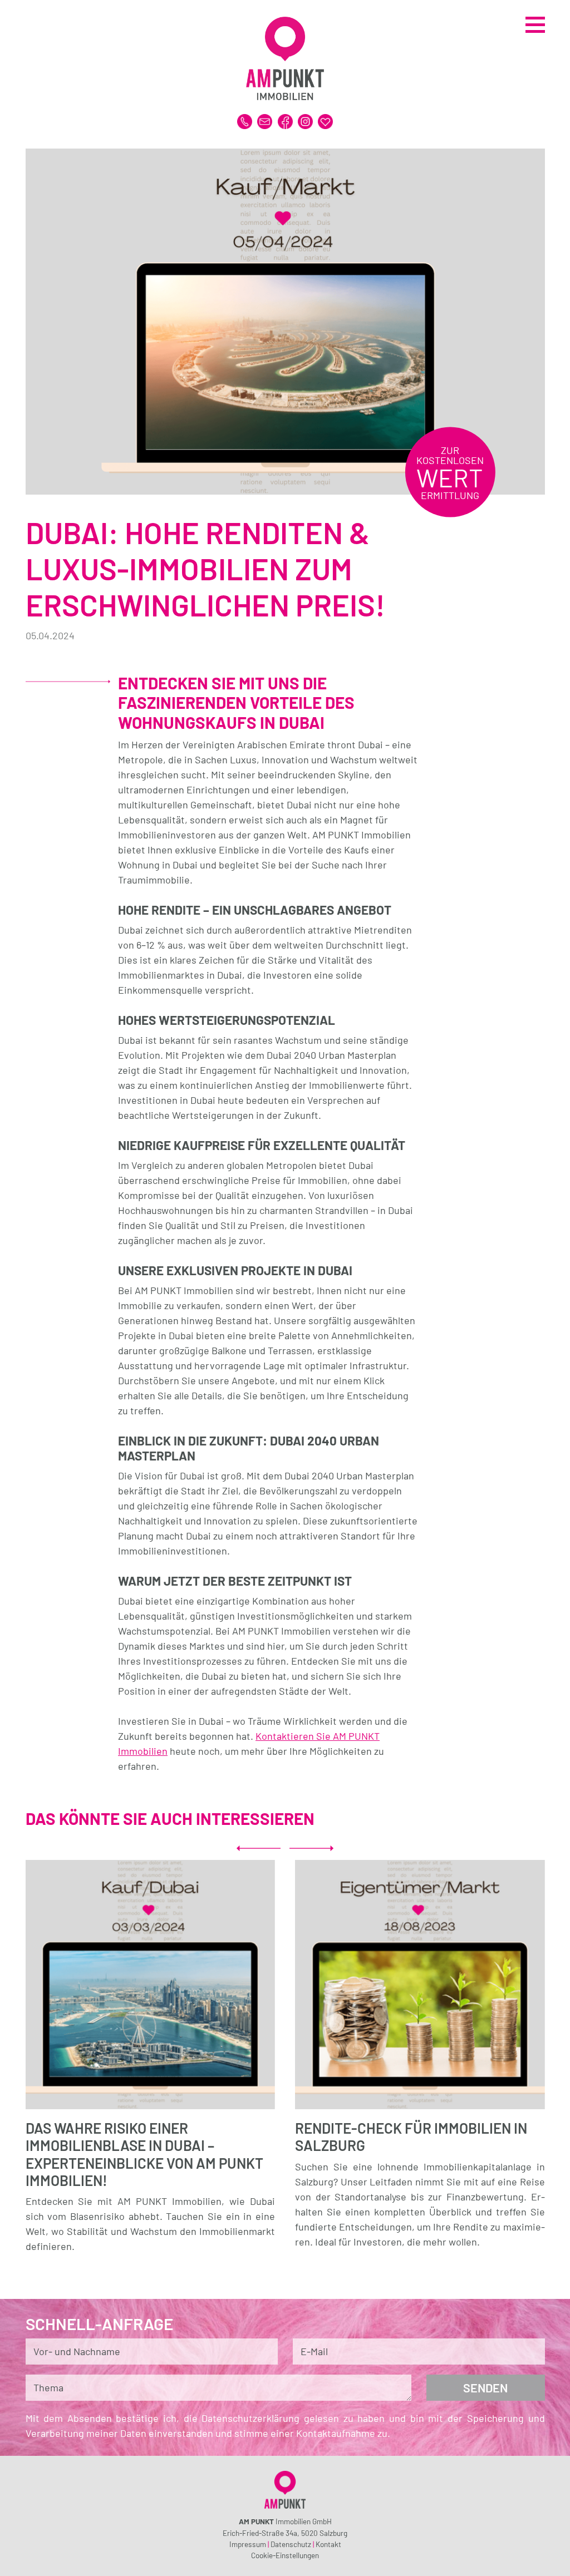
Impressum (248, 2544)
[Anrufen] (246, 120)
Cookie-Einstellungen (285, 2555)
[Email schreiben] (266, 120)
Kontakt (328, 2544)
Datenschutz (291, 2544)
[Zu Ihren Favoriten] (325, 120)
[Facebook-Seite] (286, 120)
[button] (259, 1848)
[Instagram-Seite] (306, 120)
